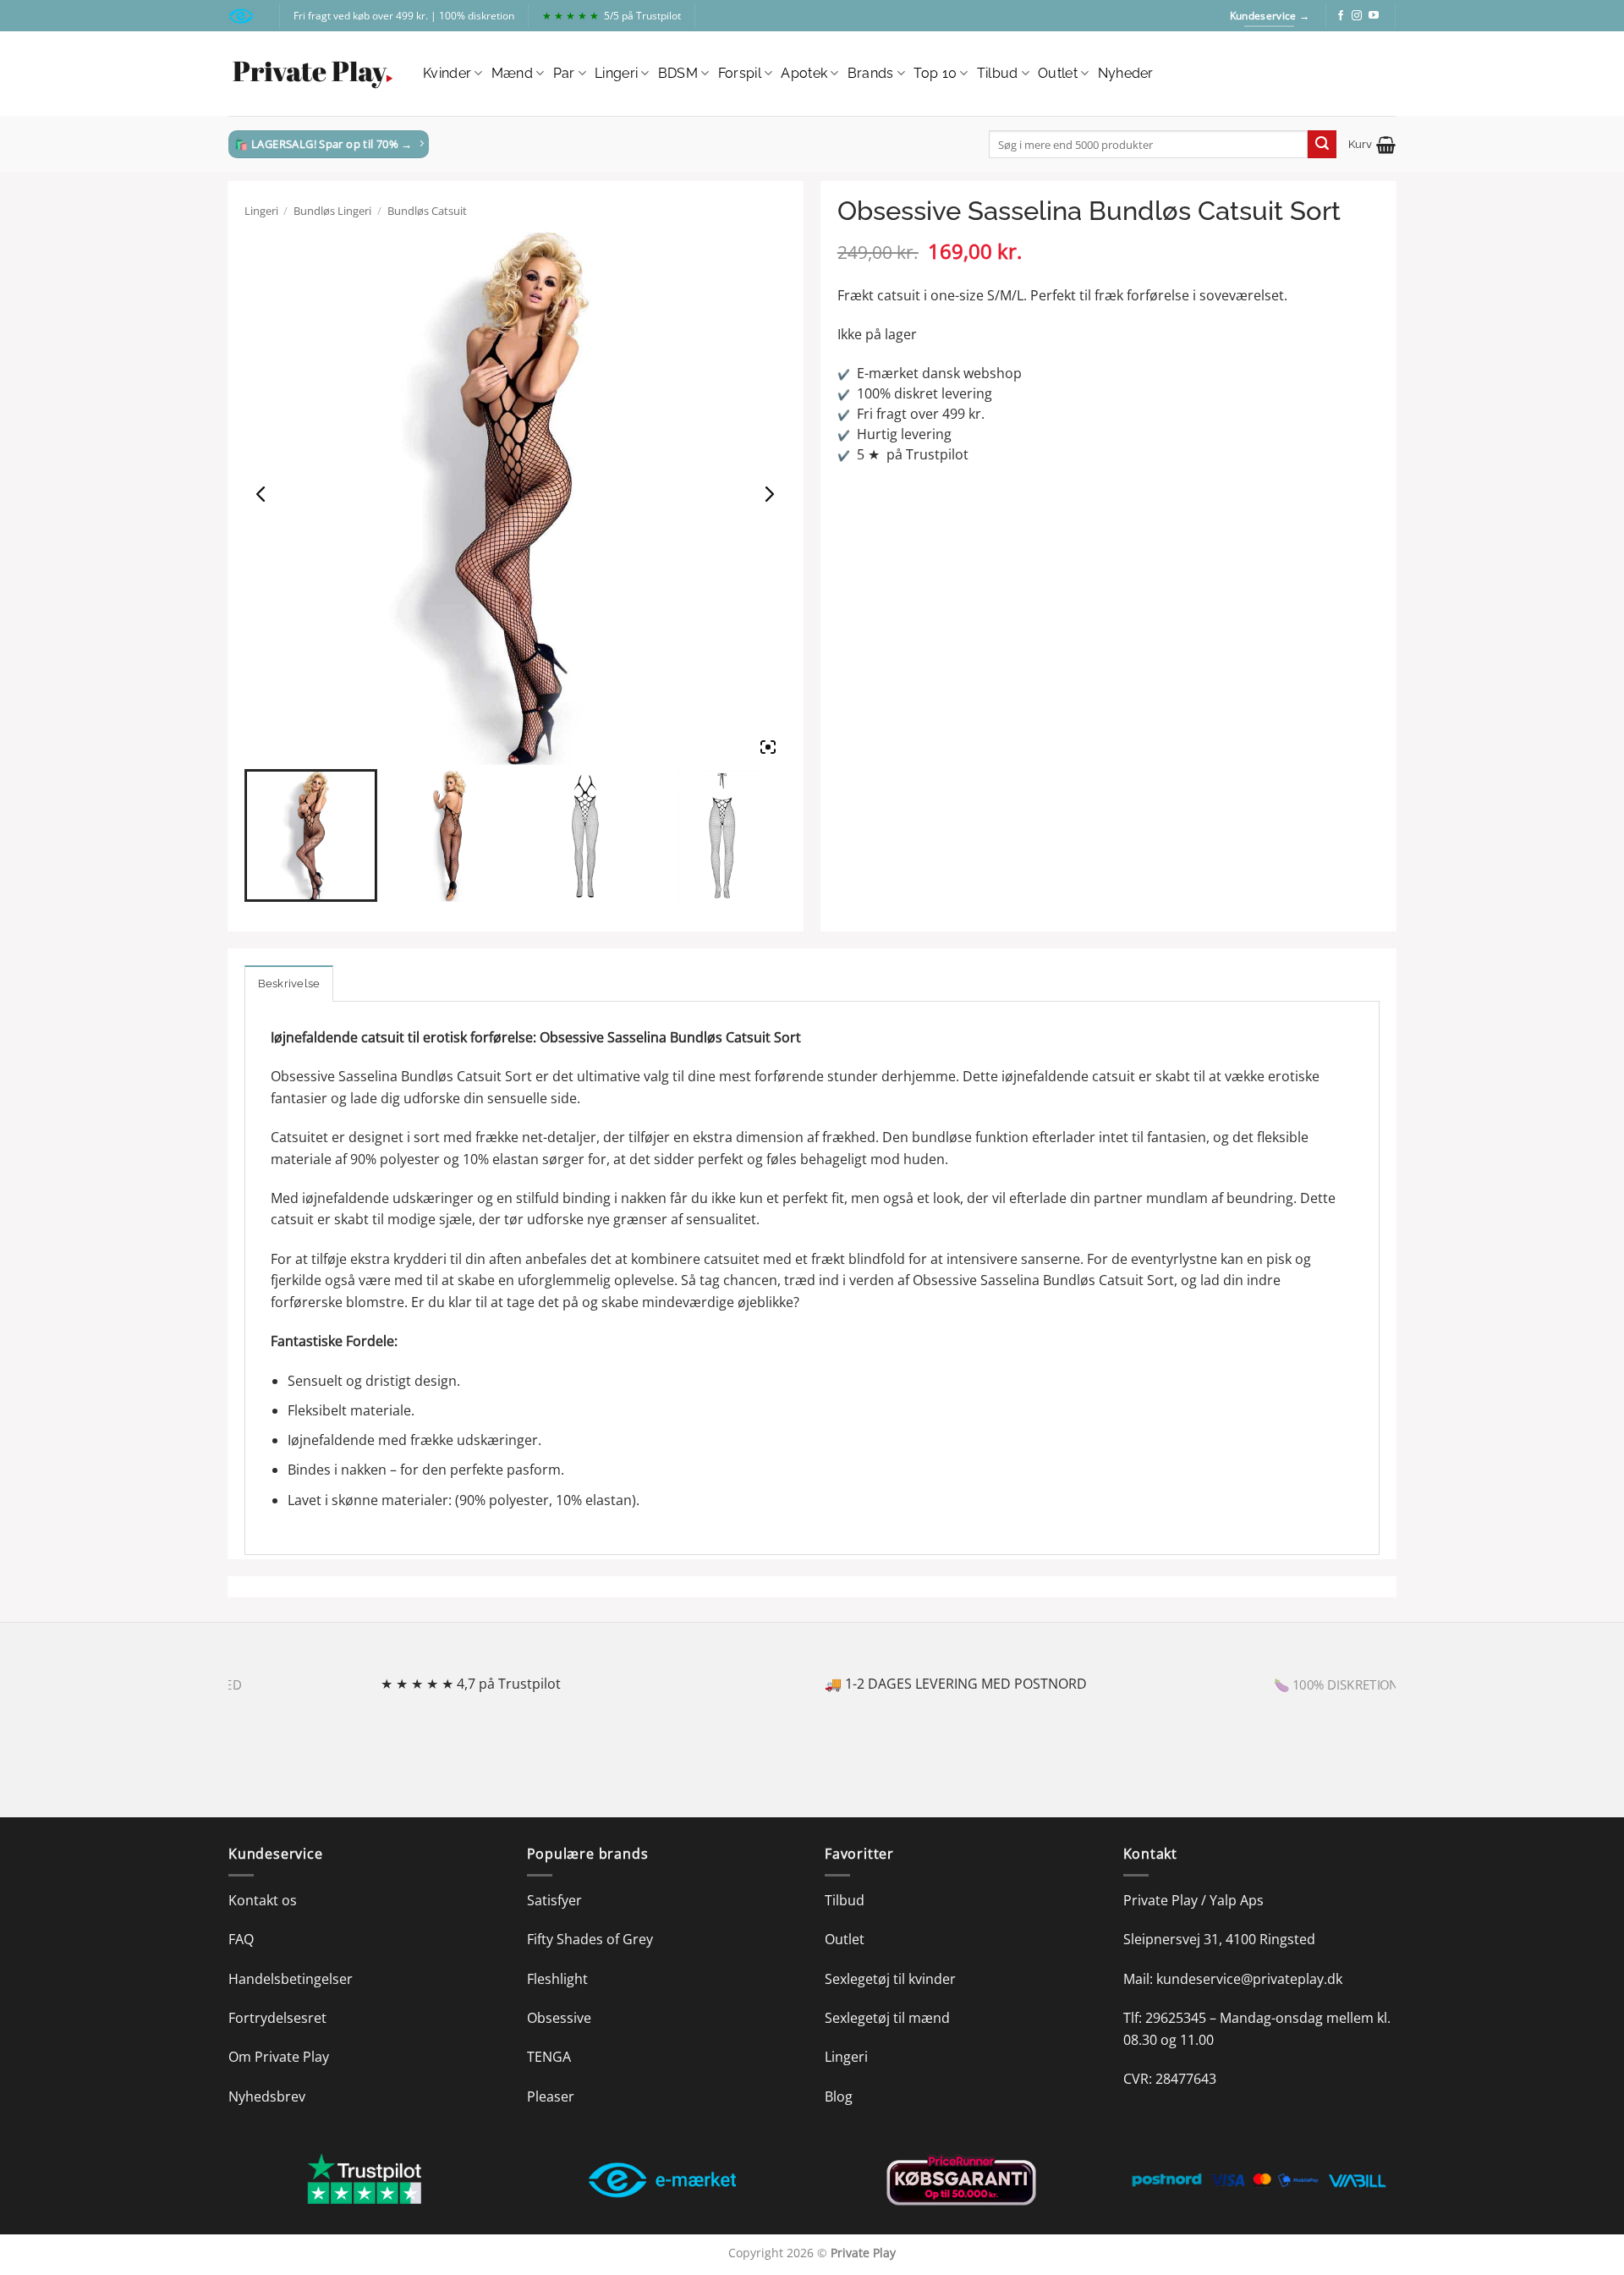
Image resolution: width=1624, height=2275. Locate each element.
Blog (839, 2096)
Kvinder (447, 73)
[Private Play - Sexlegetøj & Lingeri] (313, 74)
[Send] (1322, 145)
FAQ (241, 1939)
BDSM (678, 73)
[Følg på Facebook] (1341, 16)
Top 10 (935, 73)
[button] (1372, 145)
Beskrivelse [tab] (289, 984)
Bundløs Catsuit (427, 211)
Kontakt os (263, 1900)
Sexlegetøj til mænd (887, 2018)
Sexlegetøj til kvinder (890, 1979)
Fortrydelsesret (277, 2018)
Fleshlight (557, 1979)
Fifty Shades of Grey (590, 1939)
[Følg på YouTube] (1374, 16)
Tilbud (998, 73)
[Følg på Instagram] (1357, 16)
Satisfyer (554, 1900)
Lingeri (616, 73)
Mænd (512, 73)
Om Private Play (279, 2057)
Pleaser (551, 2096)
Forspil (740, 73)
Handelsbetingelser (291, 1979)
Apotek (804, 73)
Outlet (1058, 73)
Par (564, 73)
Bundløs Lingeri (332, 211)
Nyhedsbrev (267, 2096)
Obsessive (559, 2018)
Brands (871, 73)
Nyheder (1126, 73)
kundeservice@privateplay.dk (1249, 1979)
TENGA (549, 2057)
